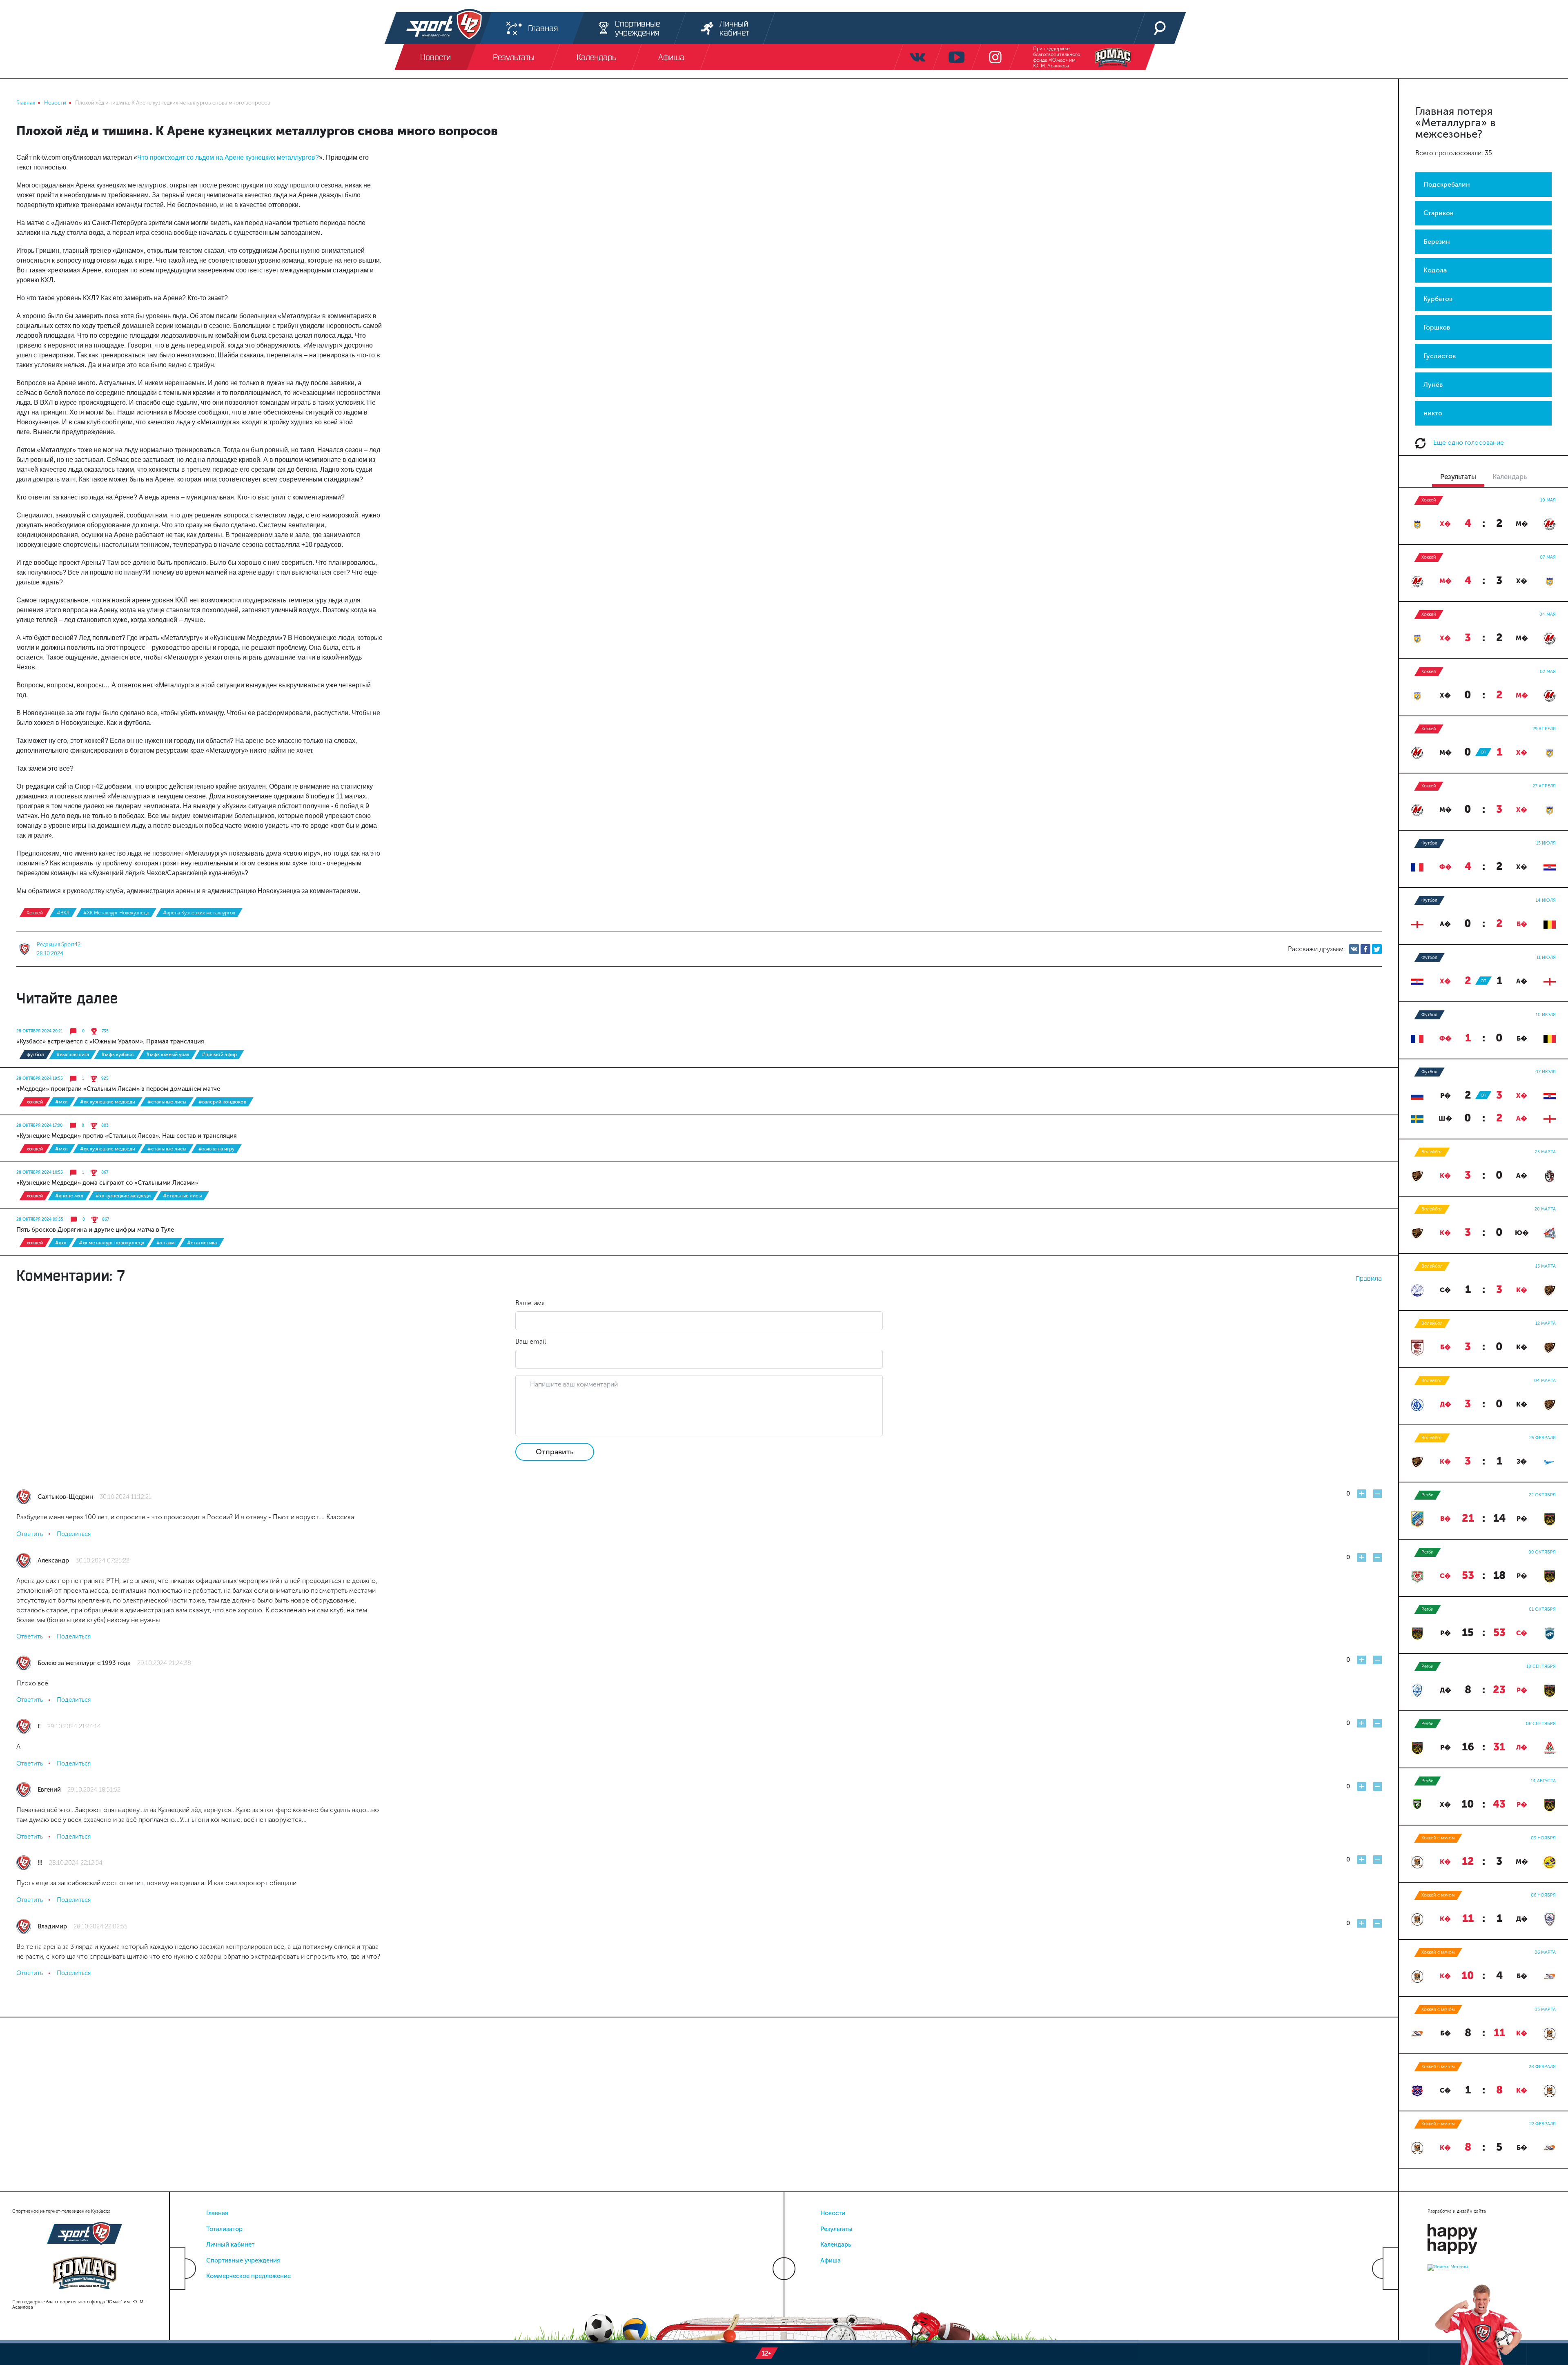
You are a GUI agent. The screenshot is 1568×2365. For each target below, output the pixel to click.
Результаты (836, 2229)
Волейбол (1432, 1152)
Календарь (836, 2245)
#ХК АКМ (166, 1243)
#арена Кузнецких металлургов (199, 913)
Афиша (831, 2260)
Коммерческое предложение (248, 2276)
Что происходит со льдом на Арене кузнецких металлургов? (228, 157)
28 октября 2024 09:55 (40, 1219)
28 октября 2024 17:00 (39, 1126)
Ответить (30, 1534)
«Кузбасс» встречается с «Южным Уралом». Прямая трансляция (110, 1041)
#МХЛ (61, 1102)
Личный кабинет (230, 2245)
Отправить (555, 1452)
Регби (1428, 1495)
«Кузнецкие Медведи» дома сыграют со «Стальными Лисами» (107, 1183)
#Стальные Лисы (167, 1102)
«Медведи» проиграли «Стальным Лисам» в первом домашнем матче (118, 1089)
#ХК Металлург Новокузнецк (116, 913)
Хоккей (35, 913)
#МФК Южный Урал (168, 1054)
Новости (833, 2213)
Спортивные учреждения (243, 2260)
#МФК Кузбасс (118, 1054)
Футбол (35, 1054)
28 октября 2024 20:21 (40, 1031)
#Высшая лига (73, 1054)
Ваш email (531, 1341)
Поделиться (74, 1534)
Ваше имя (530, 1303)
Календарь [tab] (1510, 477)
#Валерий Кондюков (222, 1102)
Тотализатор (224, 2229)
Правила (1369, 1278)
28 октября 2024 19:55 (40, 1079)
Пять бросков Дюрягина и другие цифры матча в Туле (95, 1230)
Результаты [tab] (1458, 477)
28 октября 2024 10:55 (40, 1172)
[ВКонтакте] (1354, 949)
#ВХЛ (63, 913)
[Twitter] (1377, 949)
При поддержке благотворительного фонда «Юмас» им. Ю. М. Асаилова (1057, 57)
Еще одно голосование (1468, 442)
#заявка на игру (216, 1149)
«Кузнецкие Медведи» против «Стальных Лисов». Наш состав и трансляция (127, 1136)
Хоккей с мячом (1438, 1838)
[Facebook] (1365, 949)
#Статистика (202, 1243)
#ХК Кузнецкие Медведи (108, 1102)
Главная (217, 2213)
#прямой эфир (219, 1054)
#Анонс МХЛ (69, 1196)
